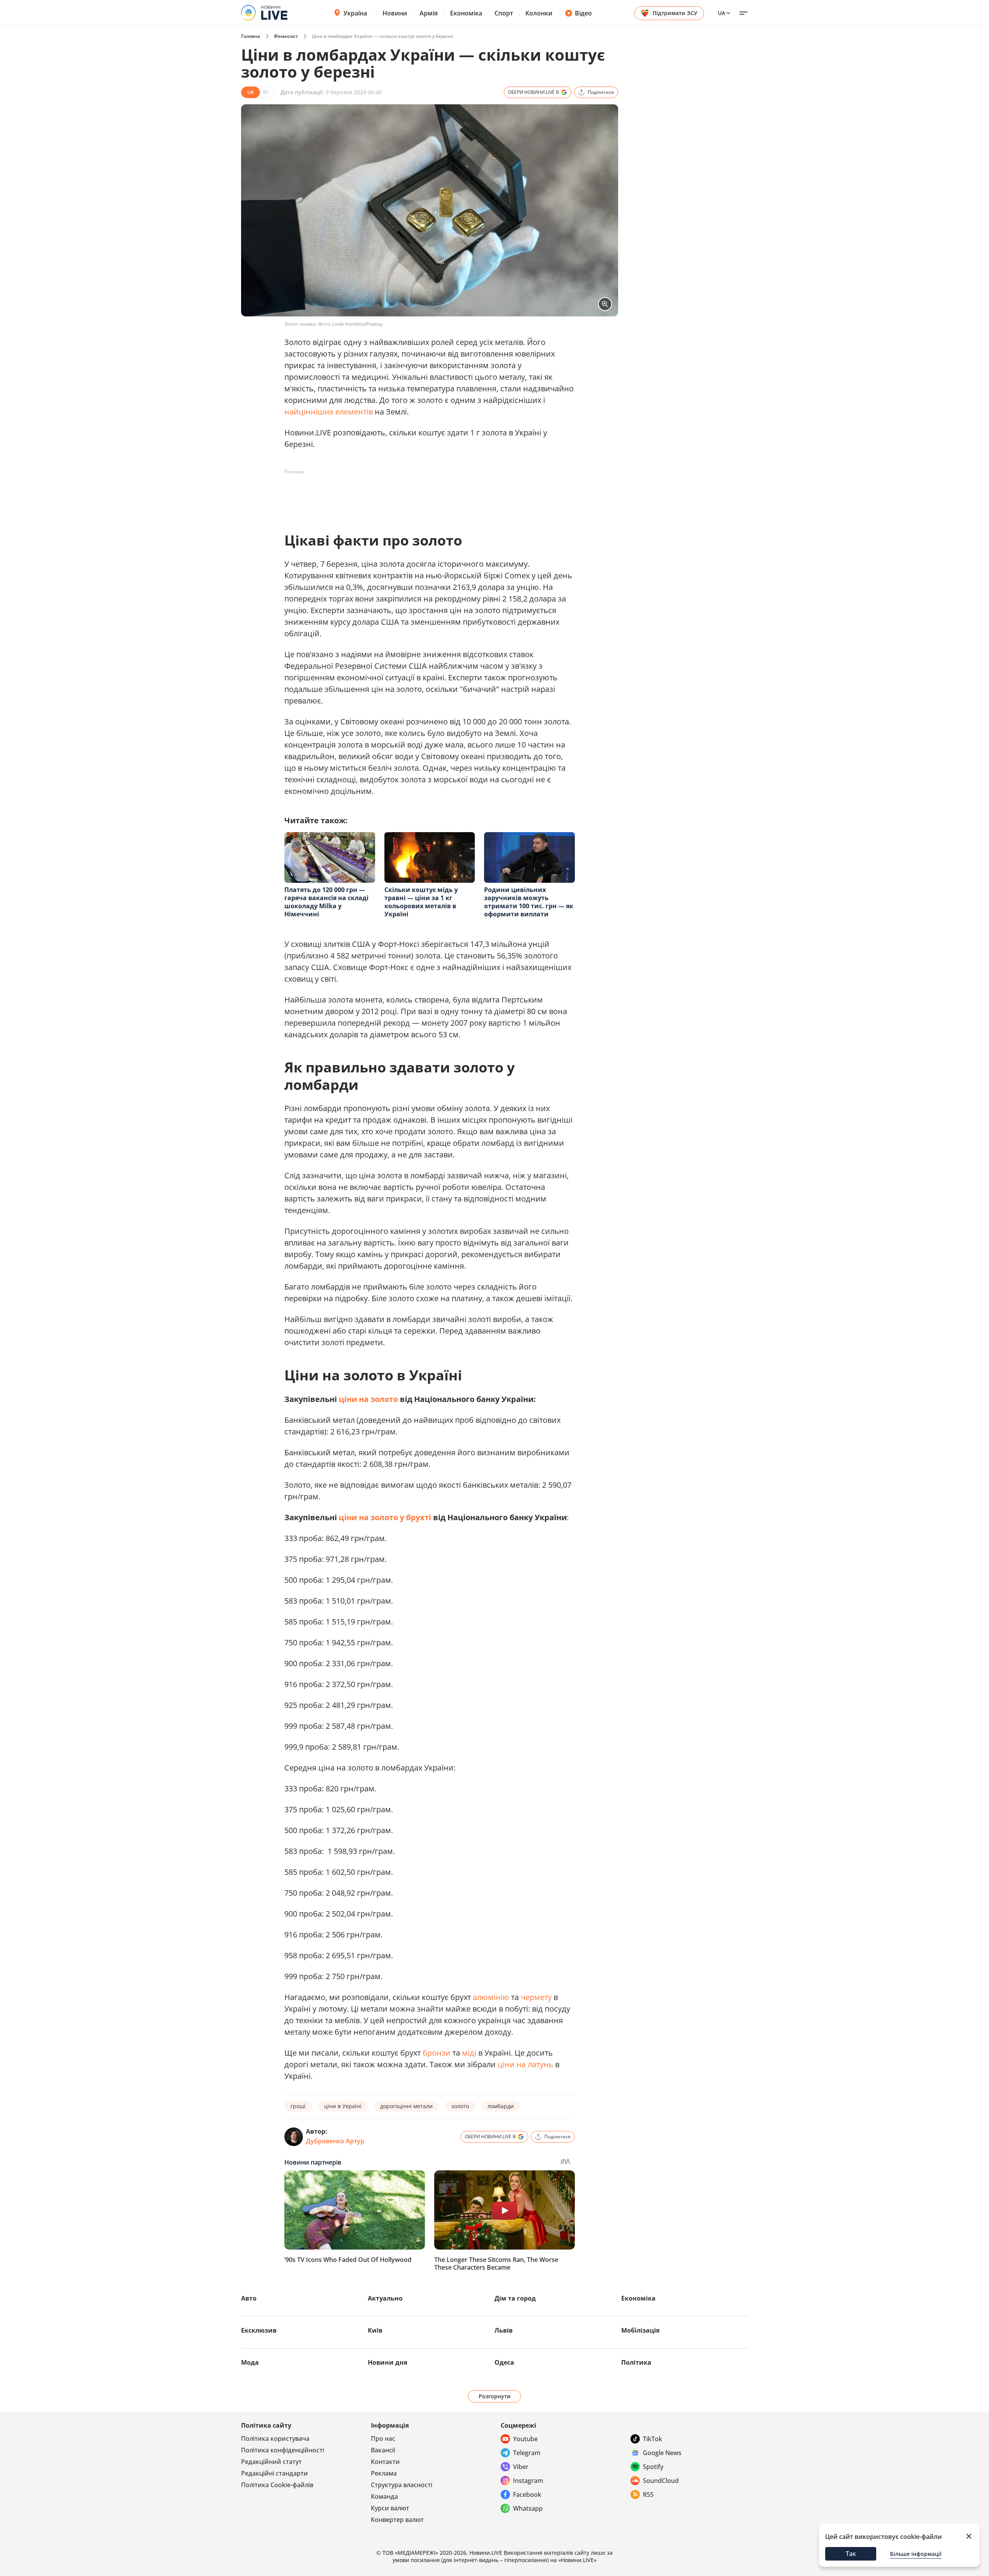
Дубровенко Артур (335, 2141)
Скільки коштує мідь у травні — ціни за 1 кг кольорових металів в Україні (421, 902)
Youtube (525, 2439)
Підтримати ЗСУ (675, 13)
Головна (251, 36)
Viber (521, 2467)
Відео (583, 13)
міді (469, 2053)
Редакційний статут (271, 2462)
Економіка (466, 13)
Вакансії (383, 2450)
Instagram (528, 2481)
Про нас (383, 2438)
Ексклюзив (259, 2330)
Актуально (385, 2298)
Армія (429, 13)
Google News (662, 2453)
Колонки (539, 13)
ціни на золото (368, 1399)
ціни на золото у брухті (385, 1517)
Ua (721, 13)
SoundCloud (661, 2481)
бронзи (437, 2053)
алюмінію (491, 1997)
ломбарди (501, 2106)
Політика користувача (275, 2438)
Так (851, 2554)
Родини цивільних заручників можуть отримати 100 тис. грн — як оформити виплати (529, 902)
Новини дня (387, 2362)
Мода (250, 2362)
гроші (298, 2106)
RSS (648, 2494)
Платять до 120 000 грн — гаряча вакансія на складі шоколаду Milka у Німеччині (326, 902)
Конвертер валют (397, 2520)
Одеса (504, 2362)
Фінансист (286, 36)
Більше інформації (916, 2554)
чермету (536, 1997)
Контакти (385, 2462)
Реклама (384, 2473)
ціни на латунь (525, 2064)
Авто (249, 2298)
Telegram (527, 2453)
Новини (395, 13)
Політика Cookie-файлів (277, 2485)
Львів (504, 2330)
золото (460, 2106)
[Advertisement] (425, 495)
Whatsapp (528, 2508)
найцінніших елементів (329, 412)
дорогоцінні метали (406, 2106)
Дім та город (515, 2298)
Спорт (504, 13)
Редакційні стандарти (274, 2473)
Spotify (653, 2467)
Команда (384, 2496)
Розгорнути (495, 2396)
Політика (636, 2362)
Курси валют (390, 2508)
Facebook (527, 2494)
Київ (375, 2330)
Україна (355, 13)
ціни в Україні (343, 2106)
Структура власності (402, 2485)
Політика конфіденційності (283, 2450)
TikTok (653, 2439)
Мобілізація (640, 2330)
